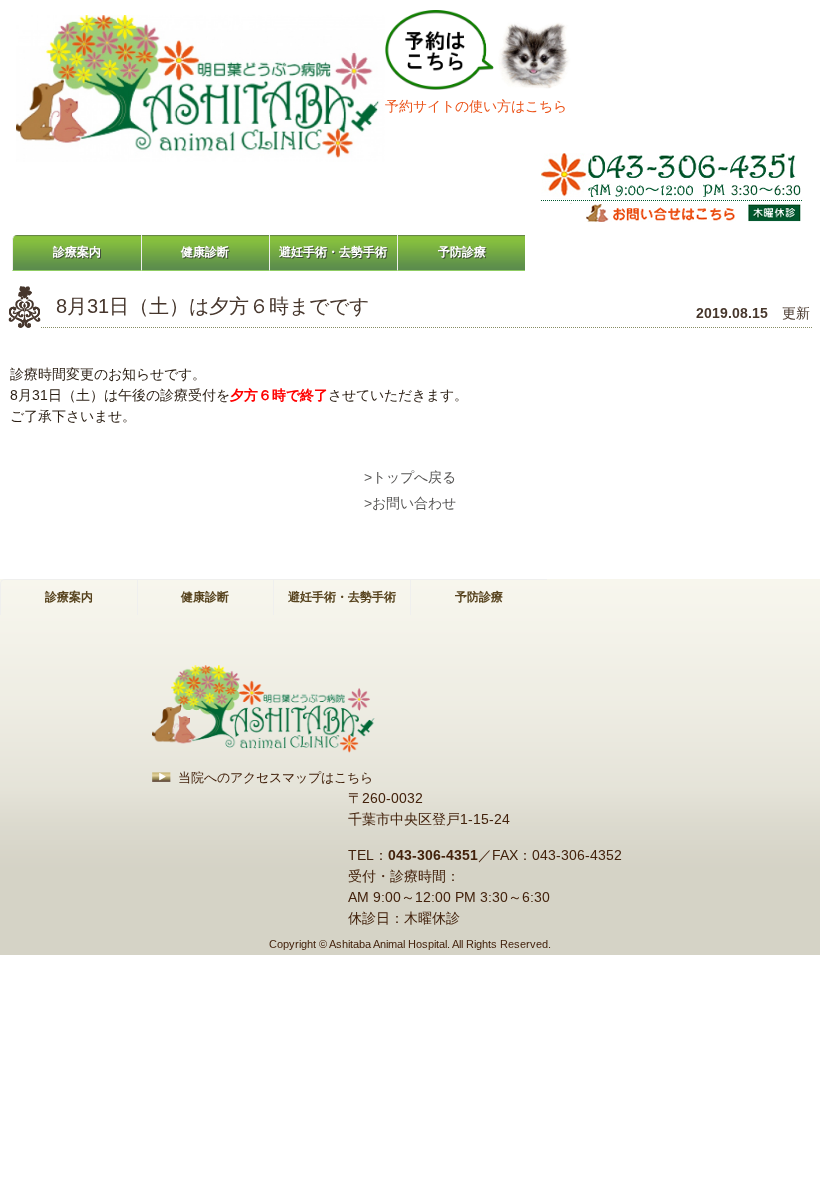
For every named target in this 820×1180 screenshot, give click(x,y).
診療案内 (77, 252)
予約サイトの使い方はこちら (476, 106)
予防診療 (462, 252)
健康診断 (205, 252)
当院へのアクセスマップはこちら (275, 777)
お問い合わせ (414, 503)
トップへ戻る (414, 477)
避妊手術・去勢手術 (333, 252)
